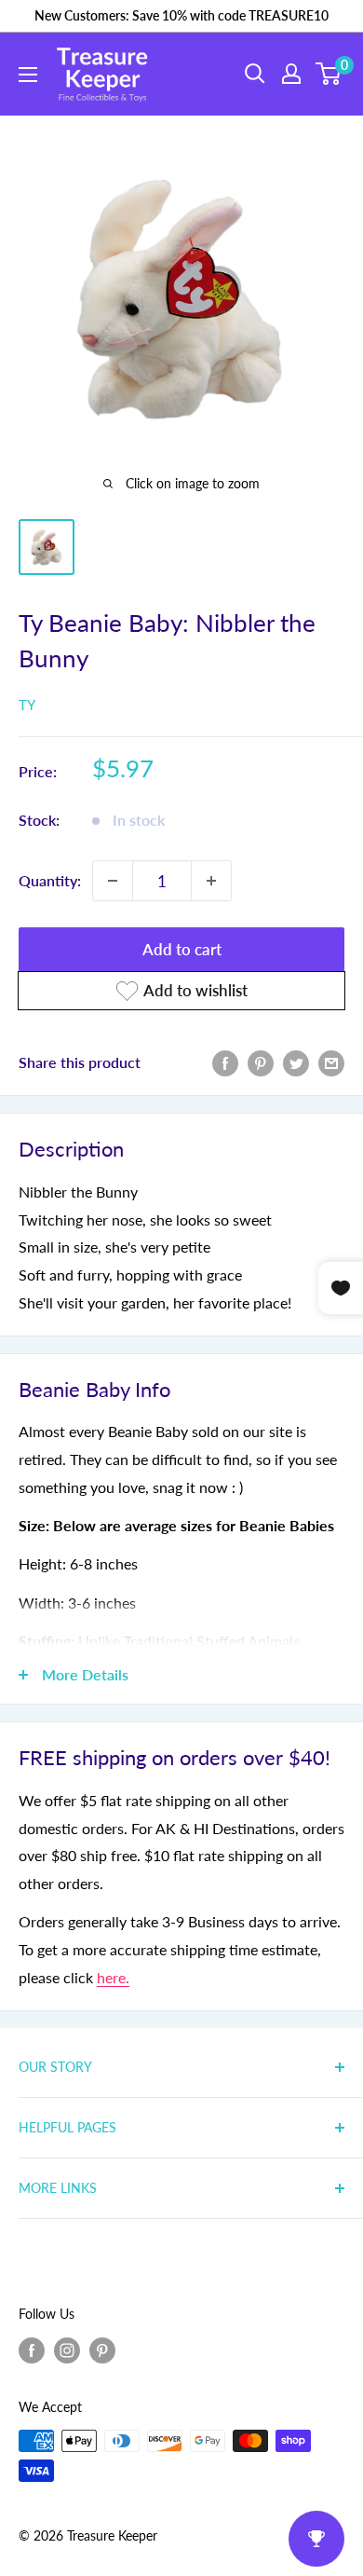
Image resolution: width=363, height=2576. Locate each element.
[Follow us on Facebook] (32, 2350)
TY (27, 705)
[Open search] (255, 74)
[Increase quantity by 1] (211, 881)
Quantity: (50, 880)
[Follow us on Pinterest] (102, 2350)
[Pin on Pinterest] (261, 1062)
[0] (329, 74)
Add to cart (182, 949)
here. (113, 1977)
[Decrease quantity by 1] (113, 881)
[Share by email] (331, 1062)
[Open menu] (28, 75)
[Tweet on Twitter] (296, 1062)
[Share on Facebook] (225, 1062)
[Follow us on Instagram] (67, 2350)
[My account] (291, 74)
